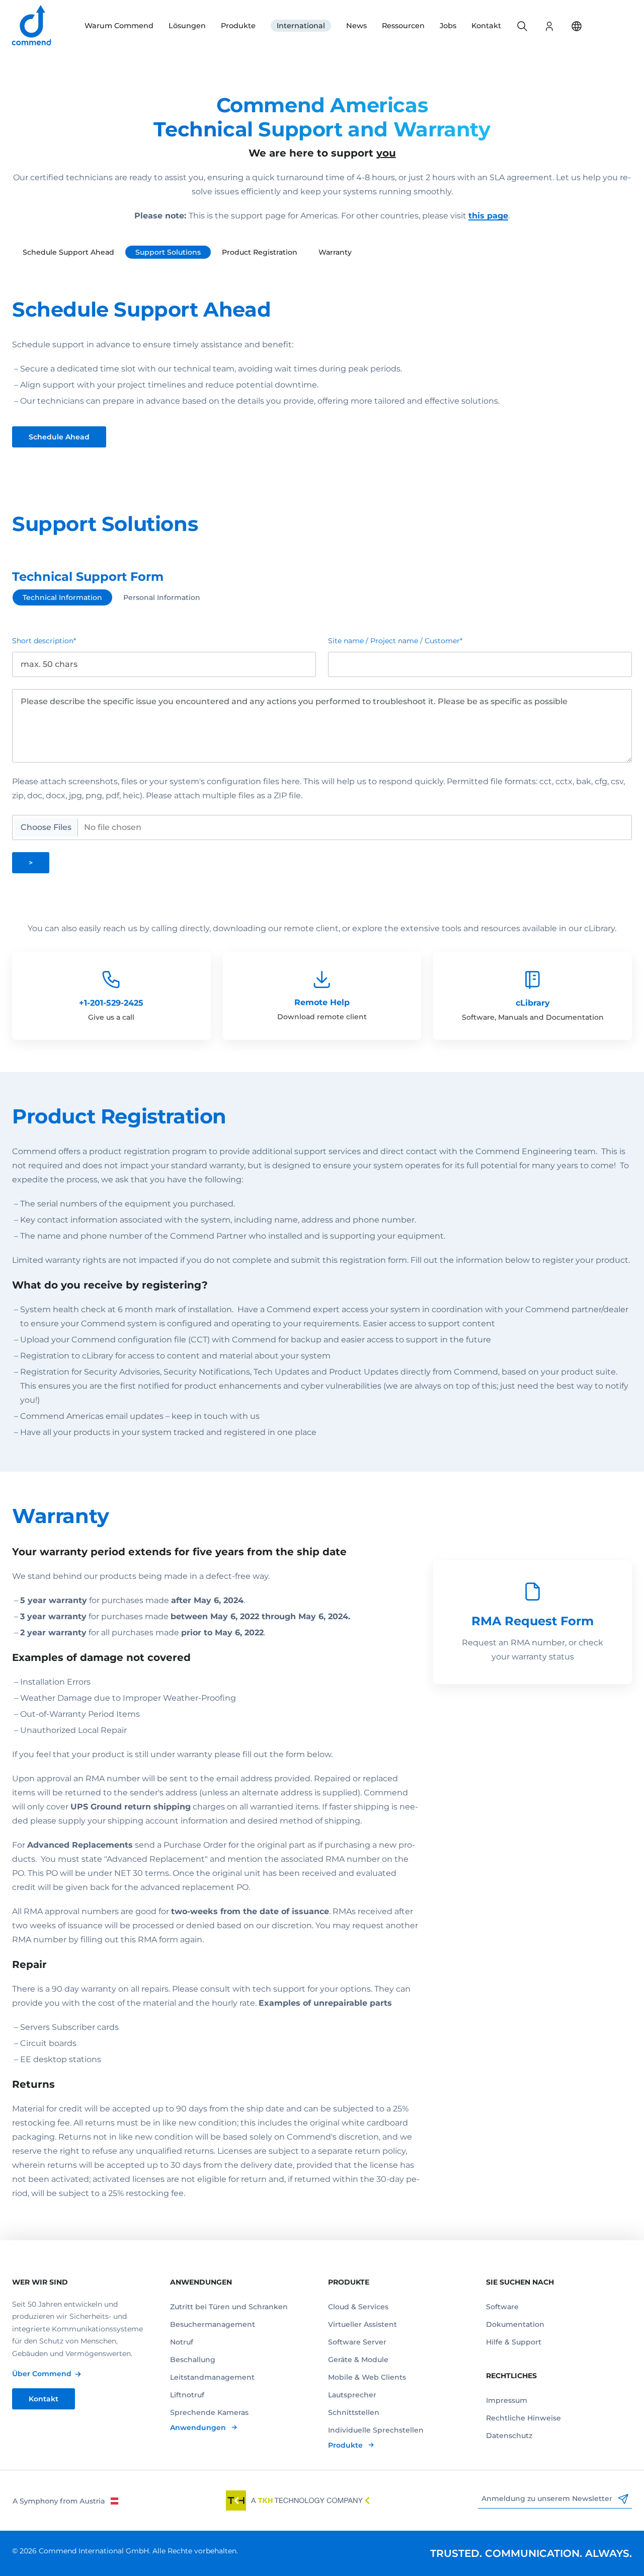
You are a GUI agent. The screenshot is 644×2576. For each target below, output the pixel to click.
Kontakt (486, 26)
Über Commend (42, 2374)
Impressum (507, 2400)
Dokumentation (515, 2324)
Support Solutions (168, 252)
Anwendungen (199, 2428)
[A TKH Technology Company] (298, 2501)
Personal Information (162, 597)
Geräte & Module (358, 2360)
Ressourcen (403, 26)
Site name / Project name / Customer (395, 641)
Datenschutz (509, 2436)
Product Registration (260, 252)
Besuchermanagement (213, 2324)
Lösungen (187, 26)
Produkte (238, 26)
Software (502, 2307)
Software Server (357, 2342)
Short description (44, 641)
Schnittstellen (354, 2412)
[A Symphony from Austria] (65, 2501)
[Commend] (32, 26)
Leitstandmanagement (212, 2377)
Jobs (448, 26)
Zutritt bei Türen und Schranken (229, 2307)
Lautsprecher (352, 2395)
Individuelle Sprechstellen (376, 2430)
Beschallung (193, 2360)
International (301, 26)
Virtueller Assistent (363, 2324)
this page (488, 216)
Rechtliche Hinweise (524, 2418)
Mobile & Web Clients (367, 2377)
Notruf (182, 2342)
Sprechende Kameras (209, 2412)
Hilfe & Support (514, 2342)
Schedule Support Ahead (68, 252)
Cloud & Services (358, 2307)
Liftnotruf (187, 2395)
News (356, 26)
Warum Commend (119, 26)
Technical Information (62, 597)
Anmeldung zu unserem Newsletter (548, 2498)
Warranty (335, 252)
